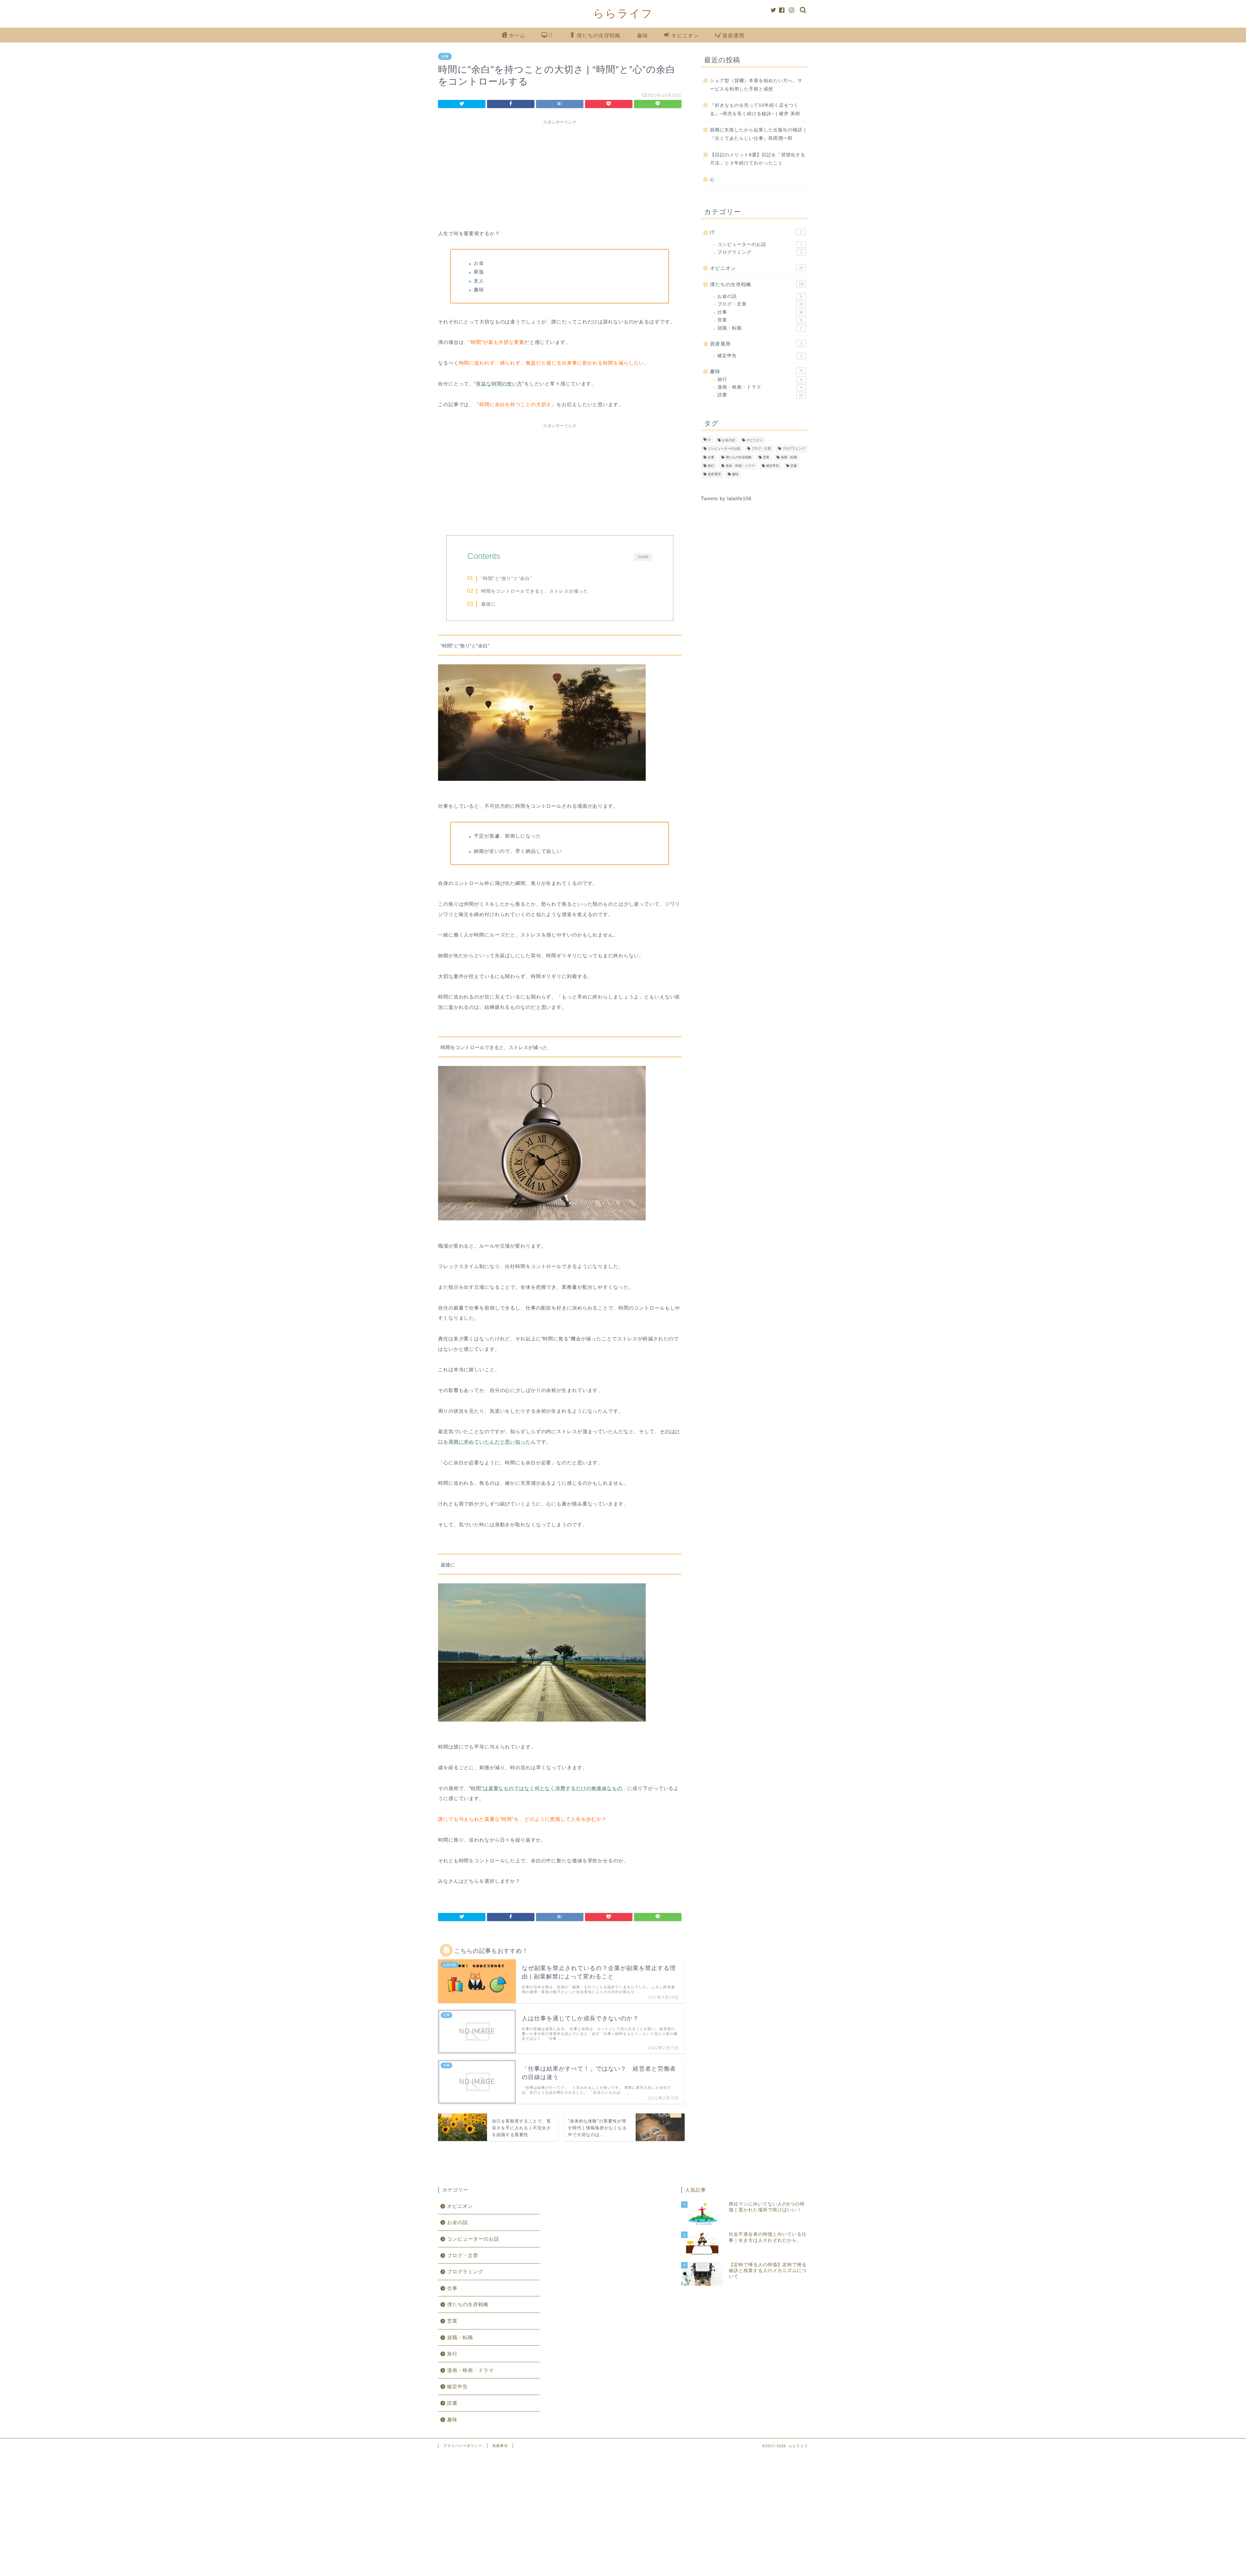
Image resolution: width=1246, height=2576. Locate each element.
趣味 (642, 35)
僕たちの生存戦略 (599, 35)
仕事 (445, 56)
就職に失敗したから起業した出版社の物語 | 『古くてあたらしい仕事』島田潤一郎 (758, 134)
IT (551, 35)
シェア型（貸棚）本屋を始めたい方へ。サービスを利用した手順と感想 (756, 85)
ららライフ (623, 13)
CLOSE (643, 557)
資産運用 (733, 35)
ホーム (517, 35)
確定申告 (760, 356)
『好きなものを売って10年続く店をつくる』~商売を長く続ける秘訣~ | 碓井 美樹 (755, 109)
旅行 (760, 379)
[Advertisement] (560, 173)
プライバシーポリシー (463, 2446)
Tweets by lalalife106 (726, 498)
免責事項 (500, 2446)
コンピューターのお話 (760, 244)
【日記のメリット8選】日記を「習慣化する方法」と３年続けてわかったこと (758, 159)
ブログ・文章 (760, 304)
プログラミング (760, 252)
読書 (760, 395)
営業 (760, 320)
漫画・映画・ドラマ (760, 387)
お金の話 (760, 296)
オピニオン (685, 35)
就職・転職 (760, 328)
